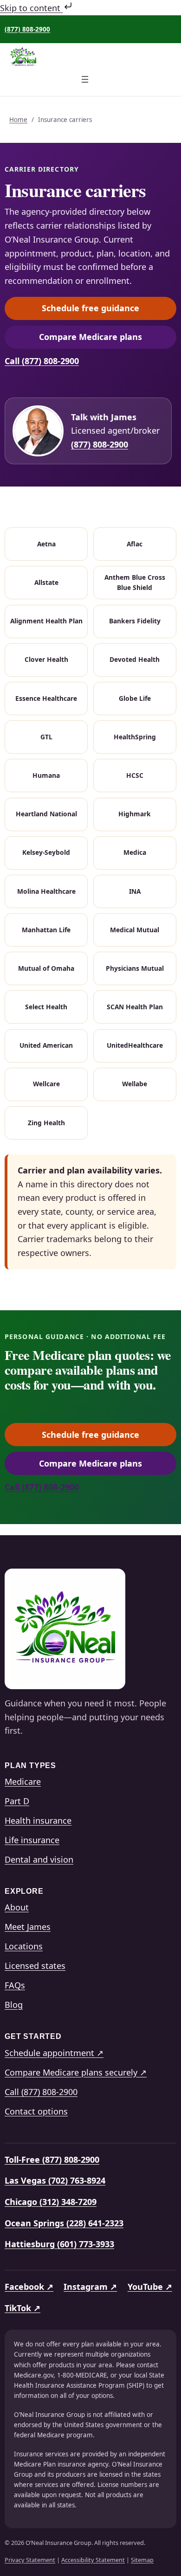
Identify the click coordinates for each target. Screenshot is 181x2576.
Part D (17, 1801)
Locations (24, 1946)
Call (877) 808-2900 (42, 361)
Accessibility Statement (93, 2560)
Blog (14, 2005)
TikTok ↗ (23, 2308)
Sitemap (142, 2560)
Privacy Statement (30, 2560)
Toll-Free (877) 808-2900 (52, 2159)
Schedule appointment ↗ (54, 2053)
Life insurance (32, 1840)
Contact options (36, 2111)
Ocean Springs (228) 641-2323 (64, 2223)
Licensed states (35, 1966)
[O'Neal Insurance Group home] (65, 1629)
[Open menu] (90, 85)
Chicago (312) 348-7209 (51, 2202)
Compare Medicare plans (108, 339)
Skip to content (31, 8)
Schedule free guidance (109, 310)
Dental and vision (39, 1859)
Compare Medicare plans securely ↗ (76, 2072)
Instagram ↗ (90, 2287)
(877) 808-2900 (27, 29)
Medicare (23, 1781)
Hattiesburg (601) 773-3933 (59, 2244)
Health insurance (38, 1820)
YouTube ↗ (150, 2287)
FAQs (15, 1985)
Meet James (28, 1927)
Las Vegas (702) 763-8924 (55, 2180)
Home (18, 120)
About (17, 1907)
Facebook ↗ (29, 2287)
